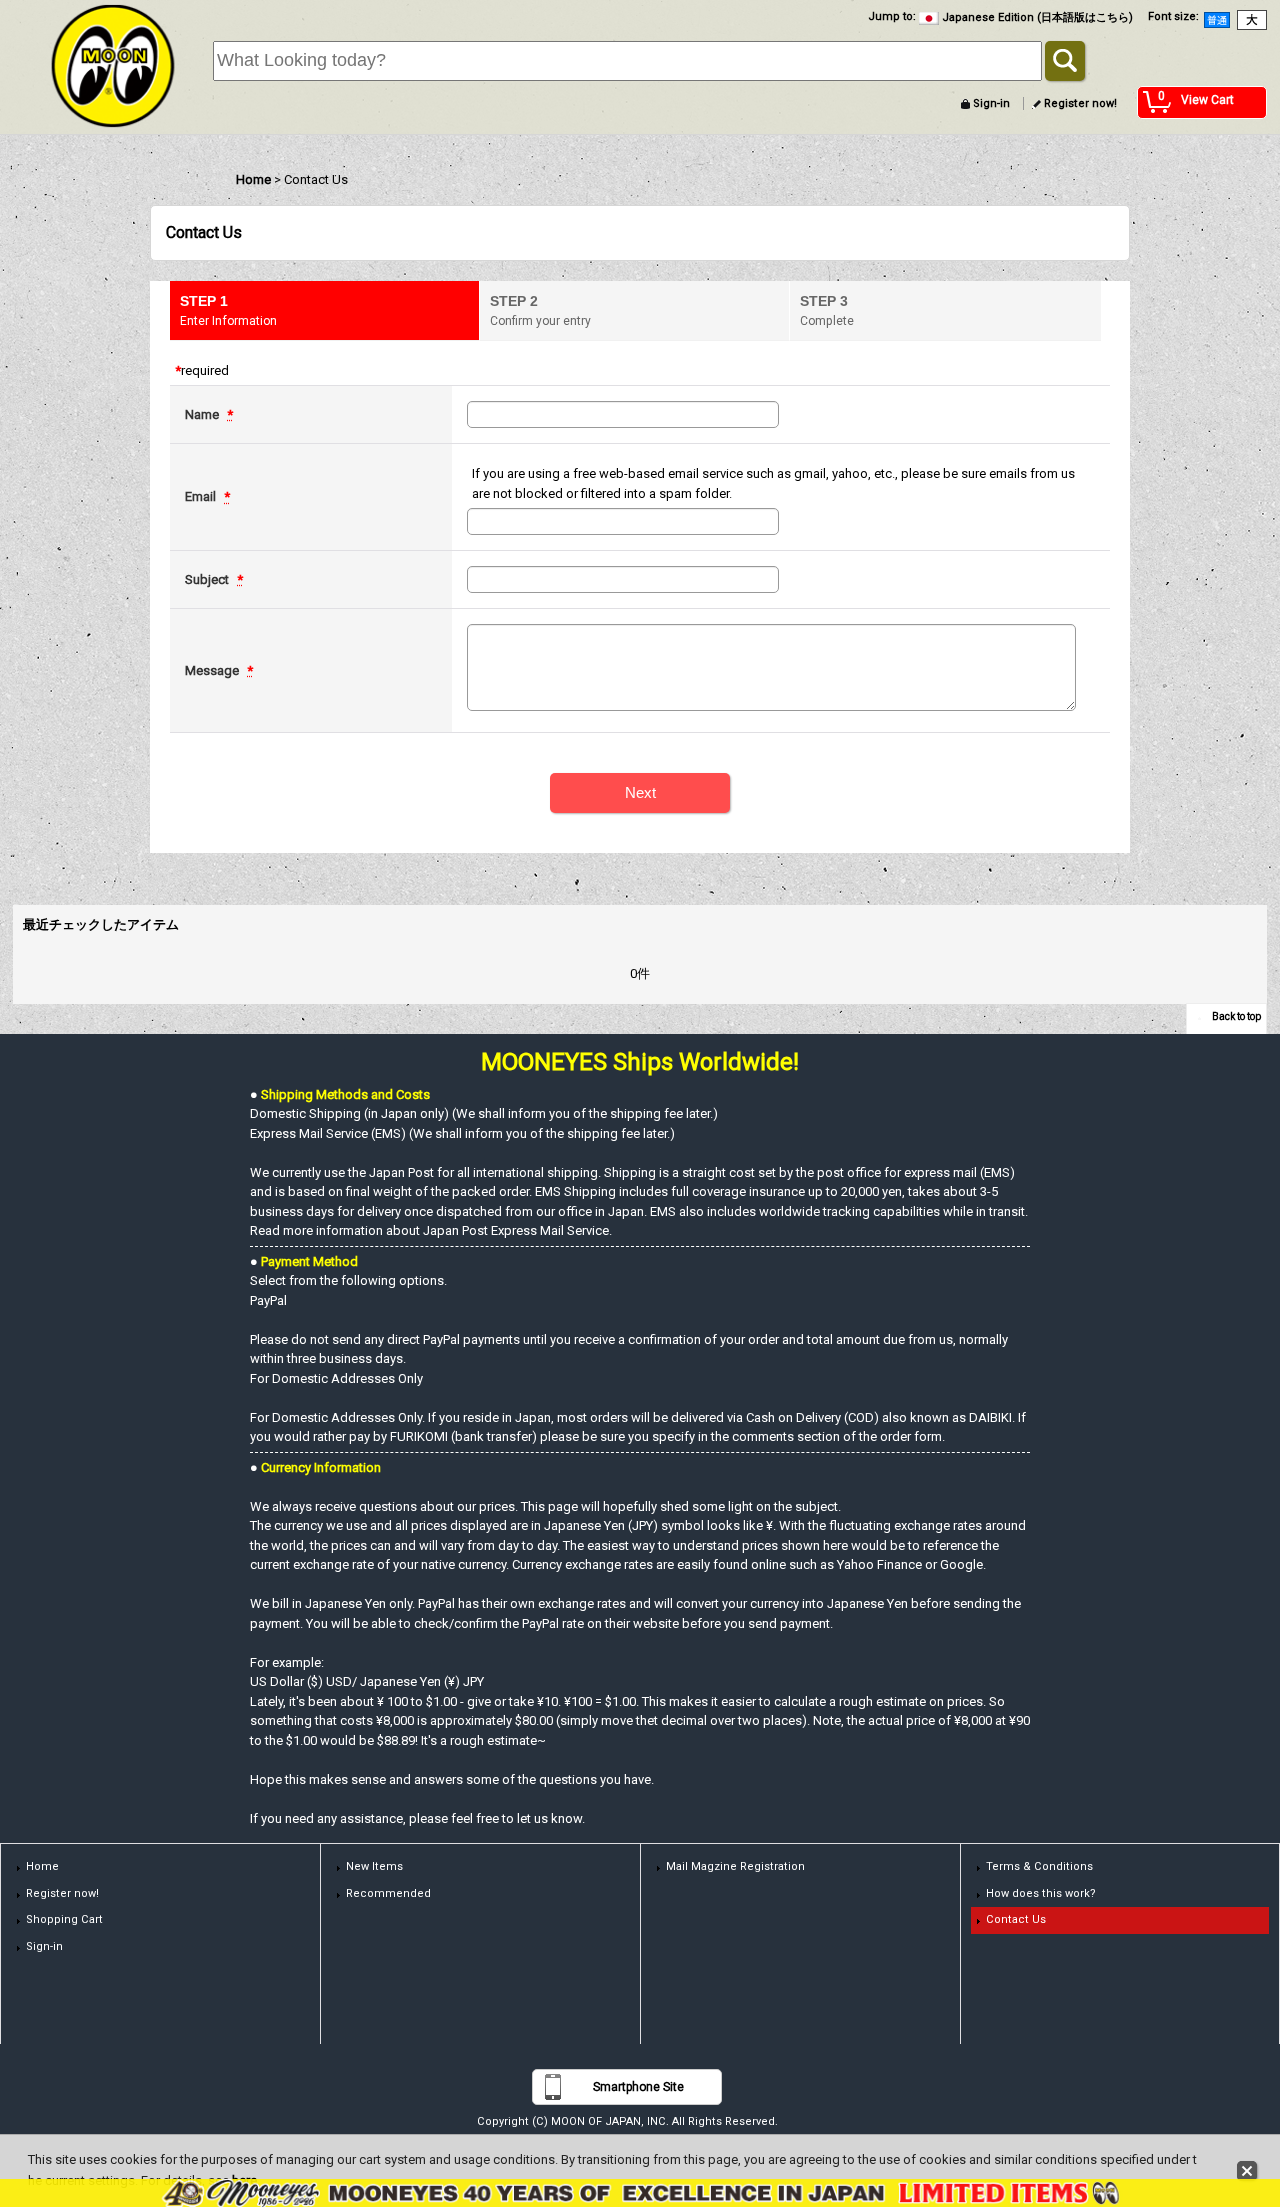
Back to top (1236, 1016)
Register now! (1080, 103)
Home (42, 1866)
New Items (374, 1866)
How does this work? (1041, 1893)
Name (203, 414)
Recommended (388, 1893)
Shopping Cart (64, 1919)
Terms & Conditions (1039, 1866)
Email (202, 496)
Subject (208, 579)
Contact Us (1016, 1919)
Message (213, 670)
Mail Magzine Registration (735, 1866)
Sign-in (991, 103)
